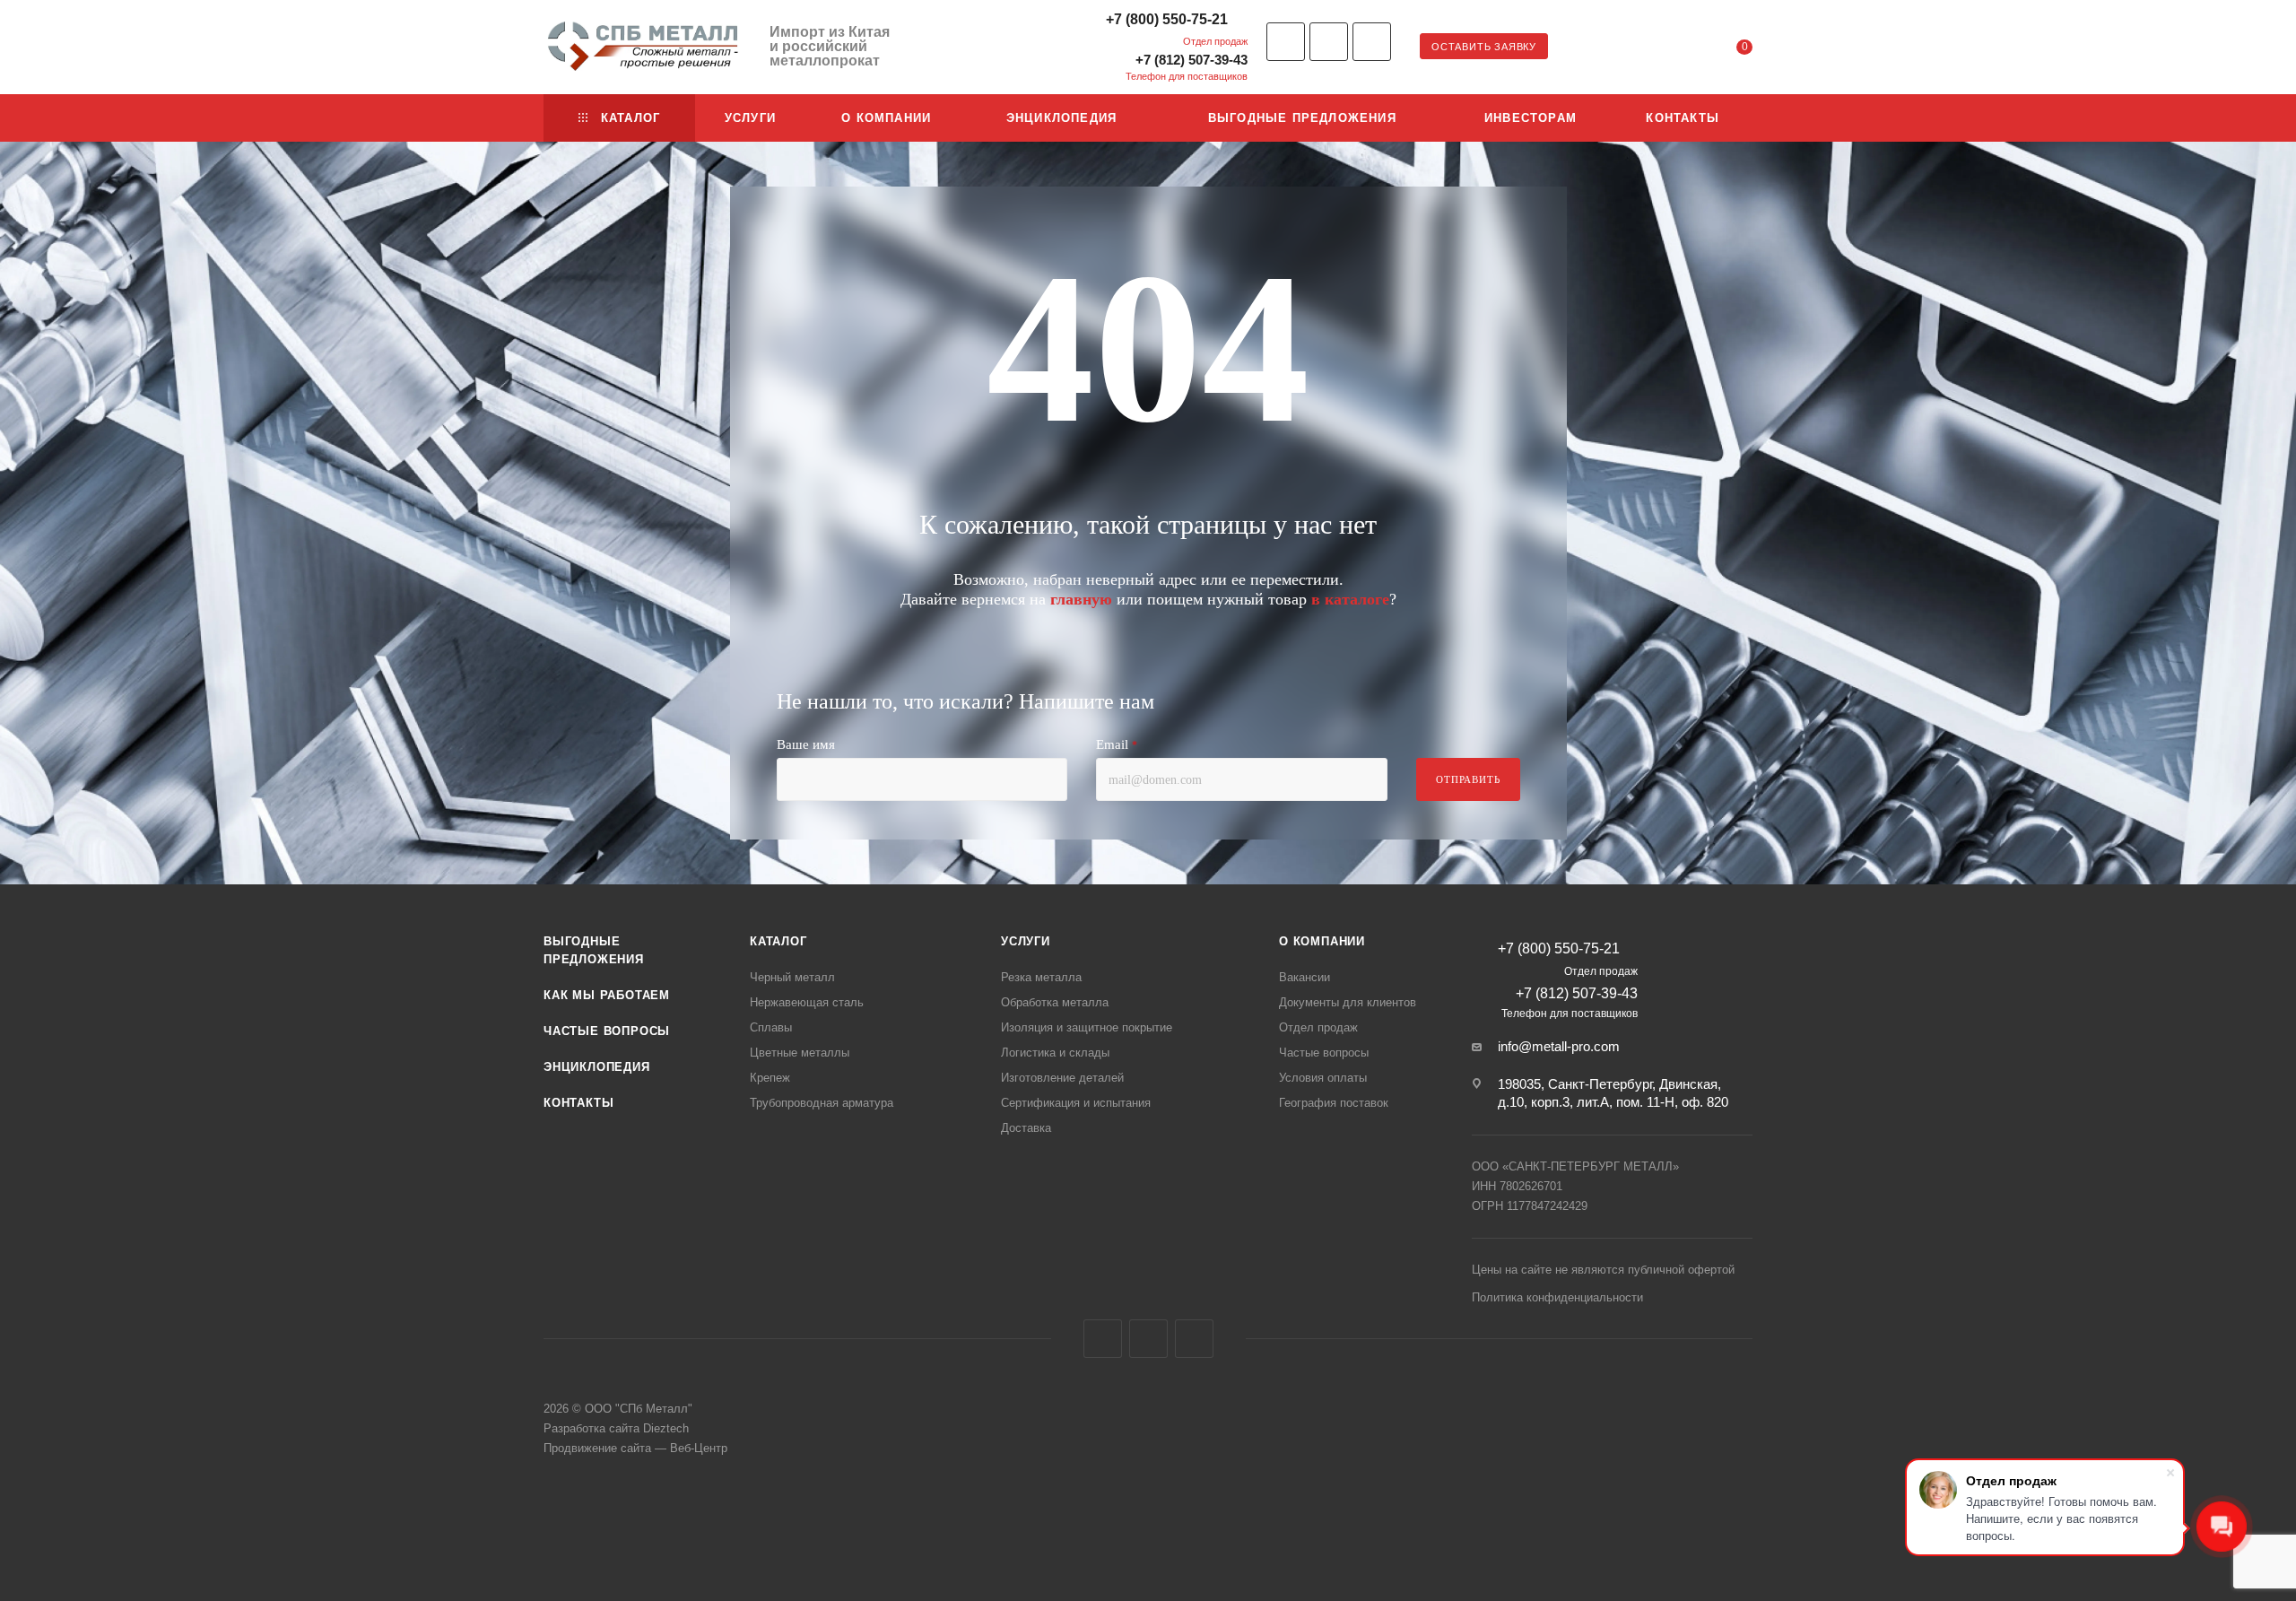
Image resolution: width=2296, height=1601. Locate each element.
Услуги (1026, 941)
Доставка (1026, 1128)
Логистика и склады (1055, 1053)
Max (1372, 42)
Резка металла (1041, 977)
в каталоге (1350, 599)
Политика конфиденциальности (1557, 1297)
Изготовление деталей (1062, 1078)
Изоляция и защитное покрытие (1087, 1027)
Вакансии (1305, 977)
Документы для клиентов (1348, 1002)
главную (1081, 599)
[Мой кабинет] (1672, 50)
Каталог (778, 941)
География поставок (1334, 1103)
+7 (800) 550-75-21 (1167, 19)
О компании (1322, 941)
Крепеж (770, 1078)
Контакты (578, 1103)
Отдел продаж (1318, 1027)
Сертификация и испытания (1076, 1103)
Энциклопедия (597, 1067)
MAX (1194, 1339)
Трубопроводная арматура (822, 1103)
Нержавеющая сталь (807, 1002)
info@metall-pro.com (1559, 1046)
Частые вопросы (607, 1031)
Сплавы (771, 1027)
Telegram (1329, 42)
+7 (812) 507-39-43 (1191, 60)
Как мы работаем (607, 995)
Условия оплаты (1323, 1078)
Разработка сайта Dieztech (616, 1428)
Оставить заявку (1484, 47)
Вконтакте (1286, 42)
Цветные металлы (800, 1053)
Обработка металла (1055, 1002)
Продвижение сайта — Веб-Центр (635, 1448)
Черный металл (792, 977)
